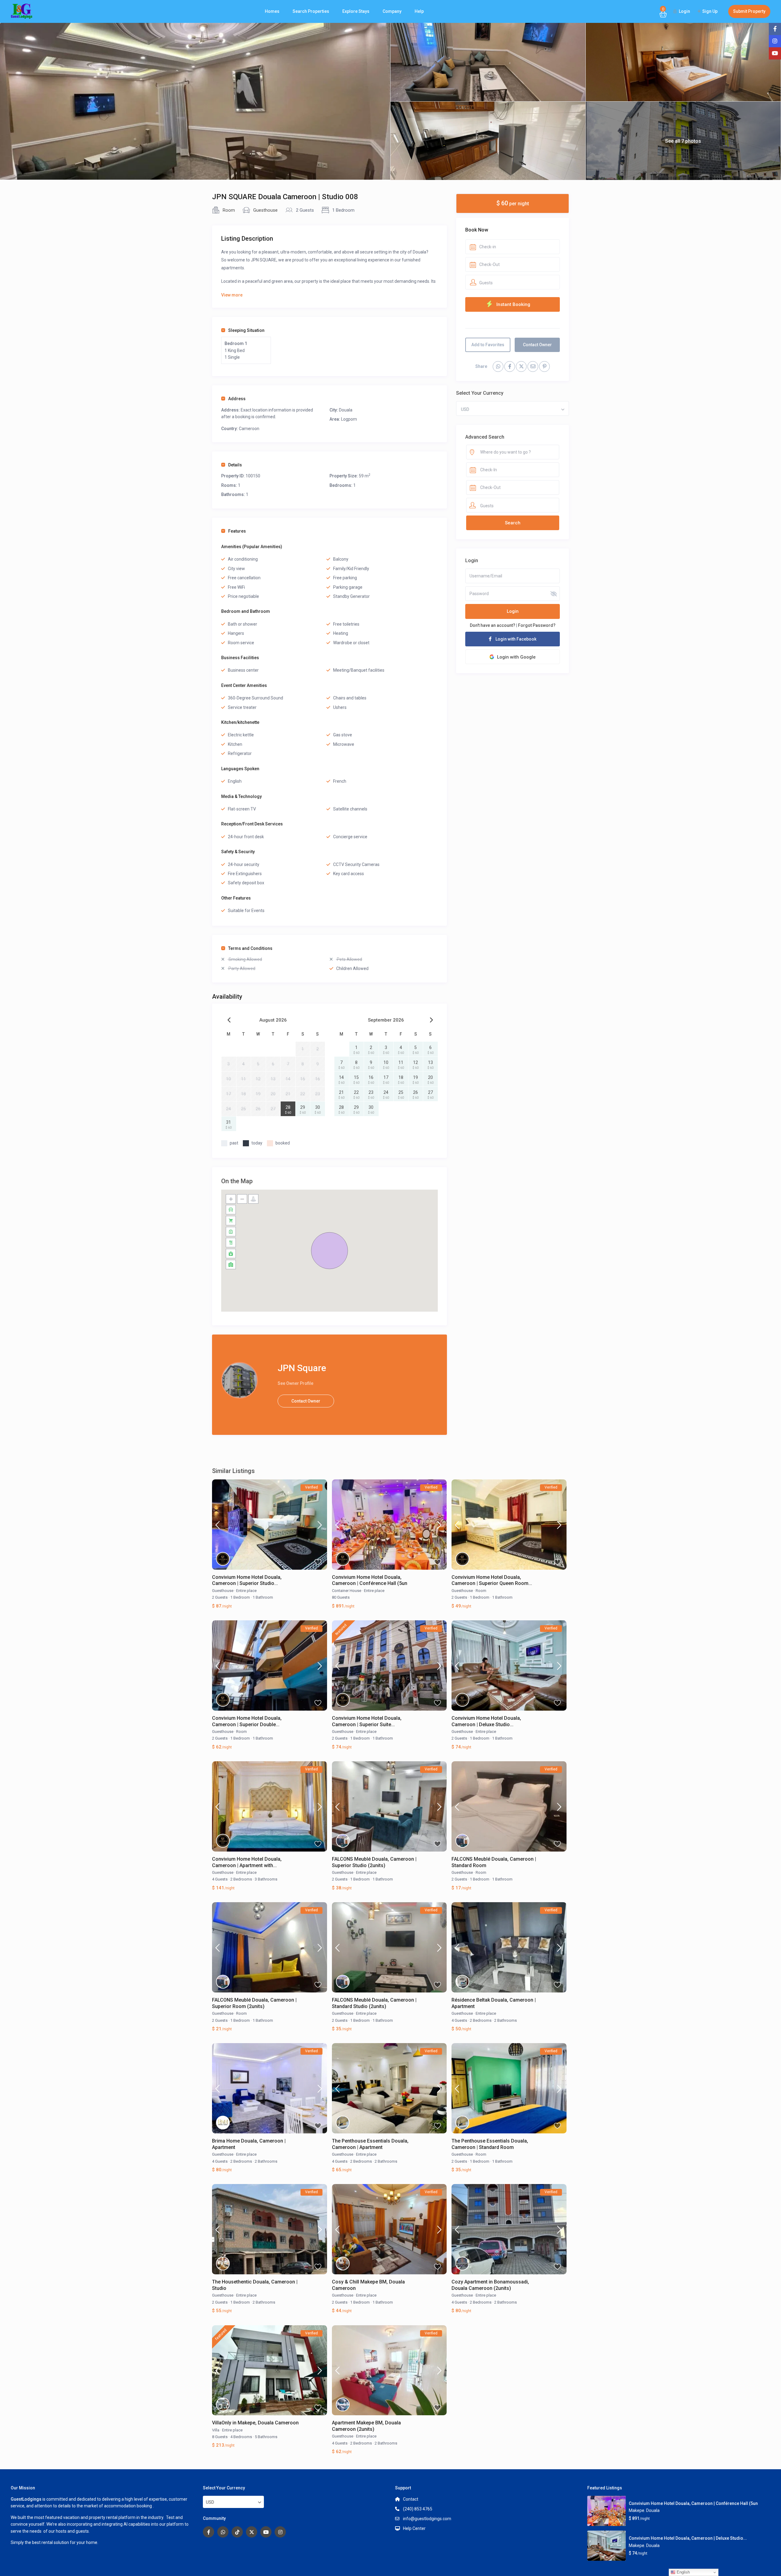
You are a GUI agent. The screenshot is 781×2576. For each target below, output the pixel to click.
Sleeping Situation (246, 330)
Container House (347, 1591)
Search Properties (311, 11)
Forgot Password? (537, 625)
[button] (329, 1251)
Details (235, 465)
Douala (346, 410)
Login (513, 612)
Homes (272, 11)
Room (229, 210)
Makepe (637, 2510)
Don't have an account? (493, 625)
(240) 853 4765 (418, 2509)
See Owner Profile (295, 1383)
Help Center (414, 2528)
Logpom (349, 419)
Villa (216, 2430)
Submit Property (749, 11)
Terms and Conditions (250, 948)
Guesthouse (265, 210)
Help (419, 11)
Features (237, 531)
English (683, 2572)
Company (392, 11)
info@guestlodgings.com (427, 2519)
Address (237, 399)
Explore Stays (356, 11)
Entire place (246, 1591)
